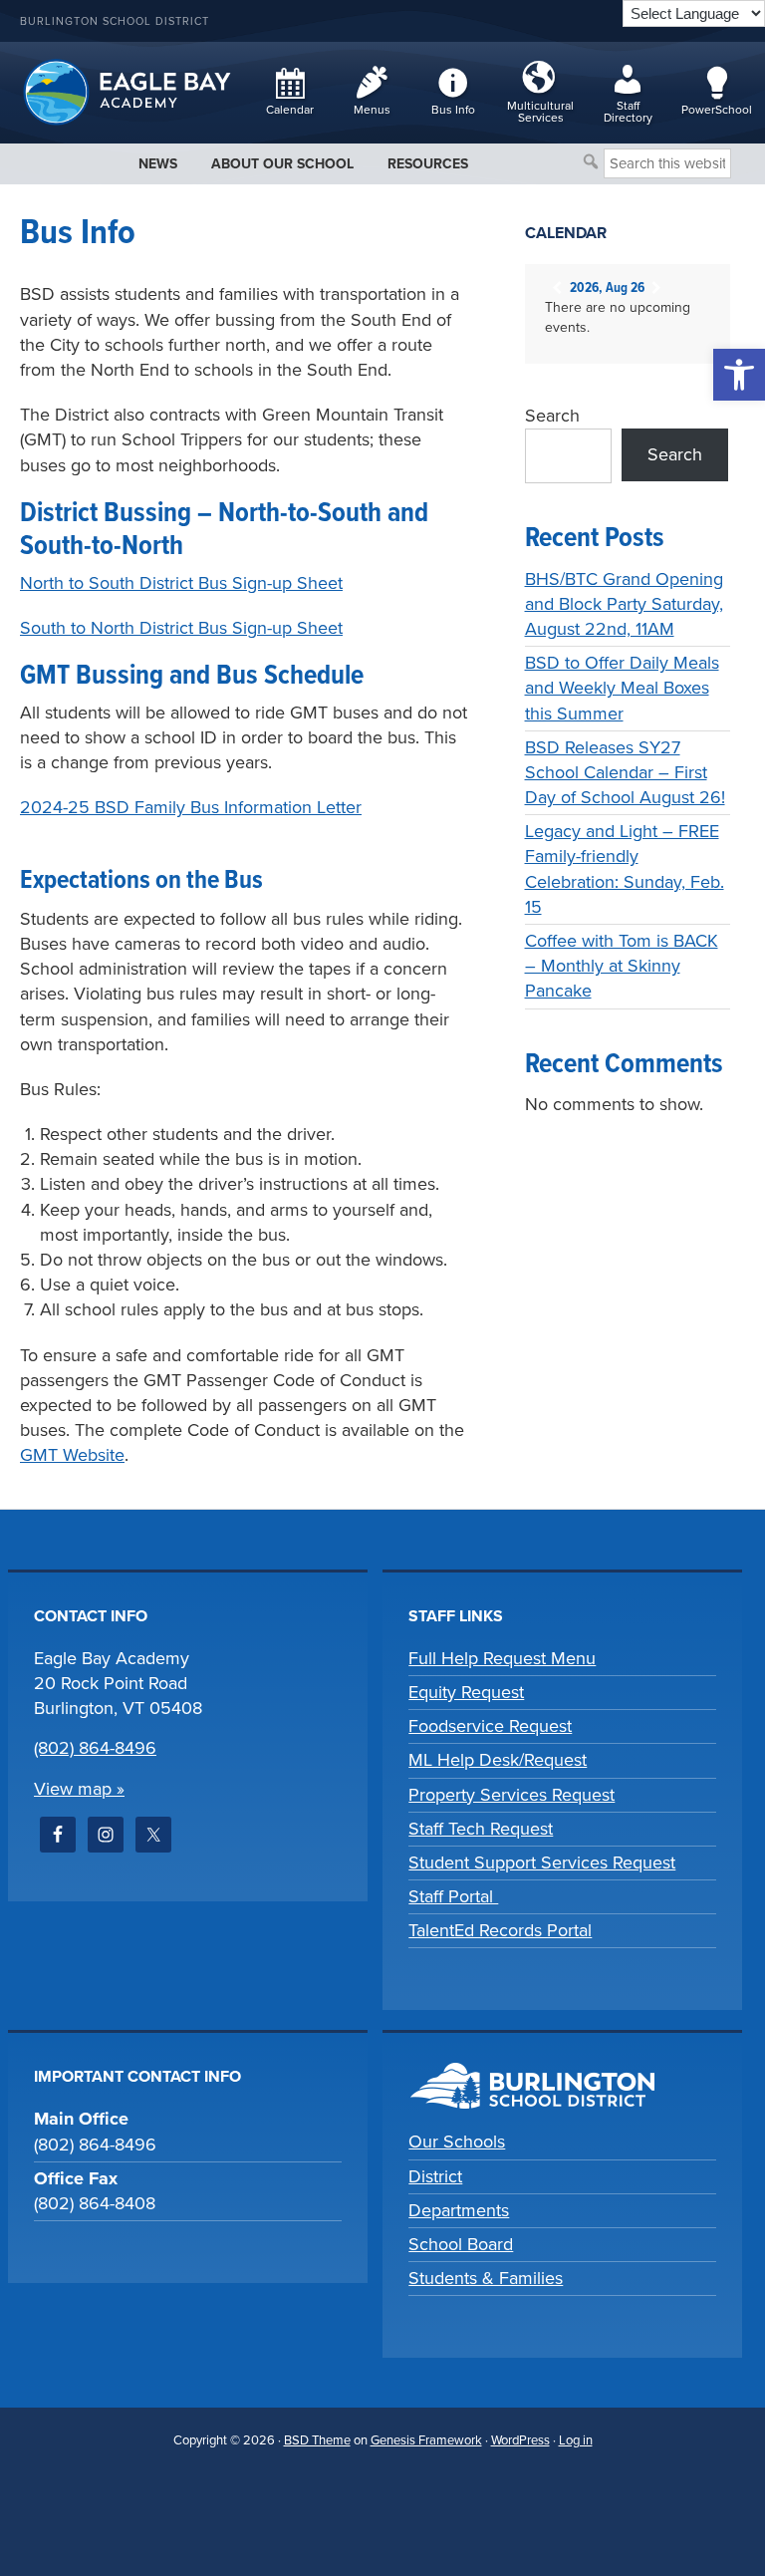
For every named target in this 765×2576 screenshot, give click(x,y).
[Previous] (557, 288)
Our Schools (457, 2142)
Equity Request (466, 1692)
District (435, 2176)
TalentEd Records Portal (500, 1930)
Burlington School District (115, 21)
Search (552, 416)
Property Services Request (511, 1795)
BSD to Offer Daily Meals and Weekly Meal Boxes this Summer (622, 688)
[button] (739, 375)
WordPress (520, 2440)
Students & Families (486, 2278)
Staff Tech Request (481, 1829)
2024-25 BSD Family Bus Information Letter (191, 807)
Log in (576, 2440)
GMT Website (72, 1455)
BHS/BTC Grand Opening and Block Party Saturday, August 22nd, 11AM (624, 604)
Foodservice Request (490, 1726)
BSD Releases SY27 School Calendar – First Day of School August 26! (625, 772)
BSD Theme (317, 2440)
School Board (461, 2244)
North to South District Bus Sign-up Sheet (181, 583)
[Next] (657, 288)
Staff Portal (453, 1896)
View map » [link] (79, 1789)
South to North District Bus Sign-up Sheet (181, 628)
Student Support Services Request (542, 1862)
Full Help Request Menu (502, 1658)
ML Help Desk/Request (498, 1760)
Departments (459, 2210)
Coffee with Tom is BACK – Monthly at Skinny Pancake (622, 966)
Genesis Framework (426, 2440)
